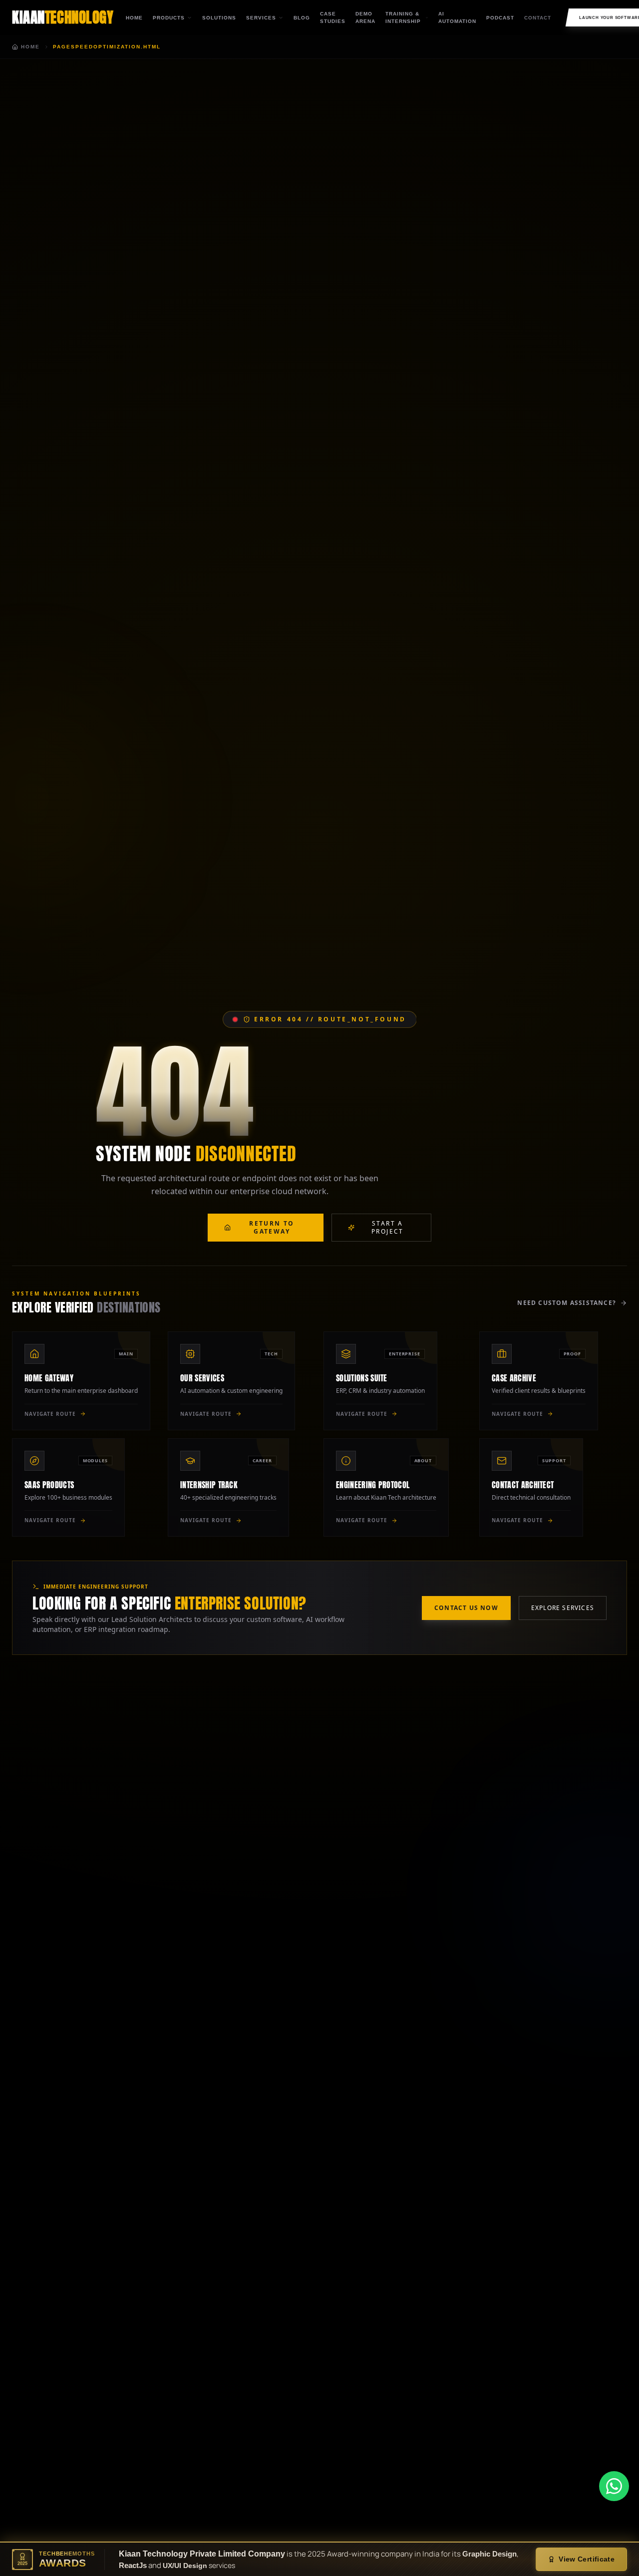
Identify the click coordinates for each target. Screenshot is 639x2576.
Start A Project (388, 1227)
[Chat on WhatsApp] (614, 2486)
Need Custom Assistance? (567, 1303)
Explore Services (563, 1608)
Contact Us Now (466, 1608)
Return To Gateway (272, 1227)
